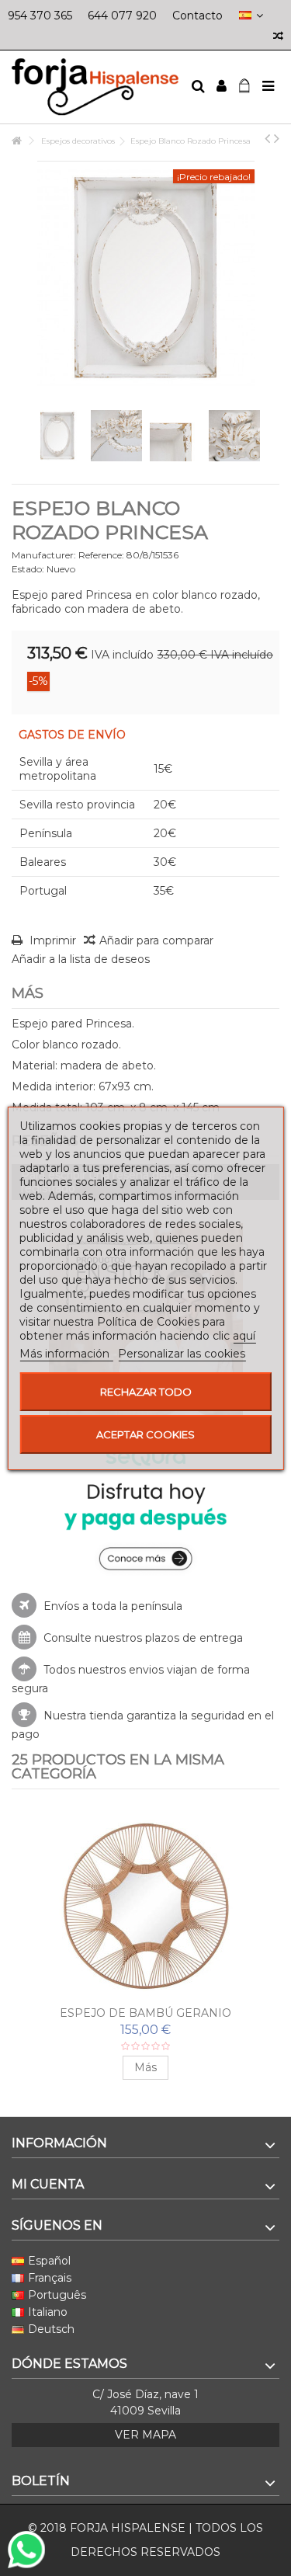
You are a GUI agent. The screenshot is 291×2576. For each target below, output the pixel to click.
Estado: (28, 569)
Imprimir (51, 940)
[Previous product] (267, 138)
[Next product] (277, 138)
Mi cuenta (48, 2184)
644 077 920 (122, 16)
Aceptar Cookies (145, 1434)
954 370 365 (40, 16)
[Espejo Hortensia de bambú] (145, 1906)
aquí (244, 1336)
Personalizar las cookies (182, 1354)
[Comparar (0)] (278, 38)
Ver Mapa (145, 2435)
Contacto (197, 16)
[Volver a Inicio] (16, 141)
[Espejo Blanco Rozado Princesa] (57, 436)
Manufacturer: (44, 555)
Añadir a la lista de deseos (81, 959)
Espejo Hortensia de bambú (145, 2013)
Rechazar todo (146, 1392)
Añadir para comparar (156, 940)
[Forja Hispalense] (95, 87)
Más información (66, 1354)
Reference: (101, 555)
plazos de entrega (194, 1638)
